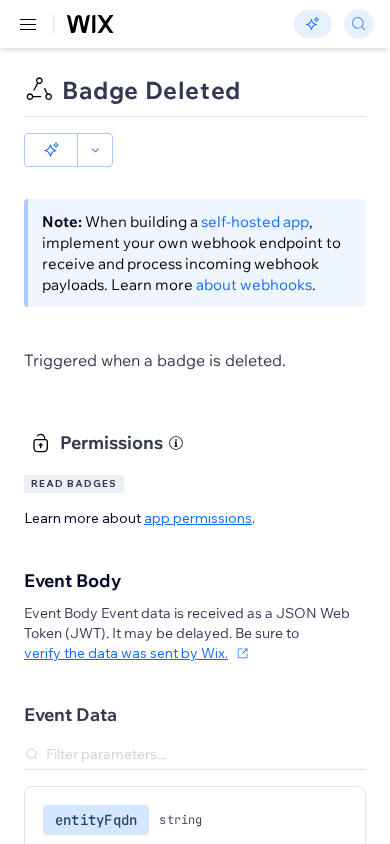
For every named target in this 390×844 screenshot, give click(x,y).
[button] (51, 150)
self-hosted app (255, 221)
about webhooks (254, 284)
